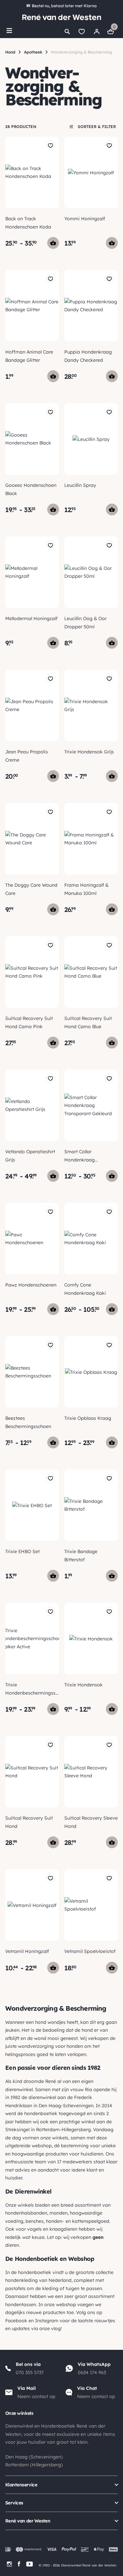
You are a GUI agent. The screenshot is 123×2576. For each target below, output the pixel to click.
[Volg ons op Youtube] (30, 2564)
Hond (10, 52)
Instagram (47, 2321)
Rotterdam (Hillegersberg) (34, 2465)
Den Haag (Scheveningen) (34, 2457)
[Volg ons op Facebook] (19, 2564)
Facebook (16, 2321)
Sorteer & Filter (96, 127)
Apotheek (33, 52)
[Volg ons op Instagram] (9, 2564)
